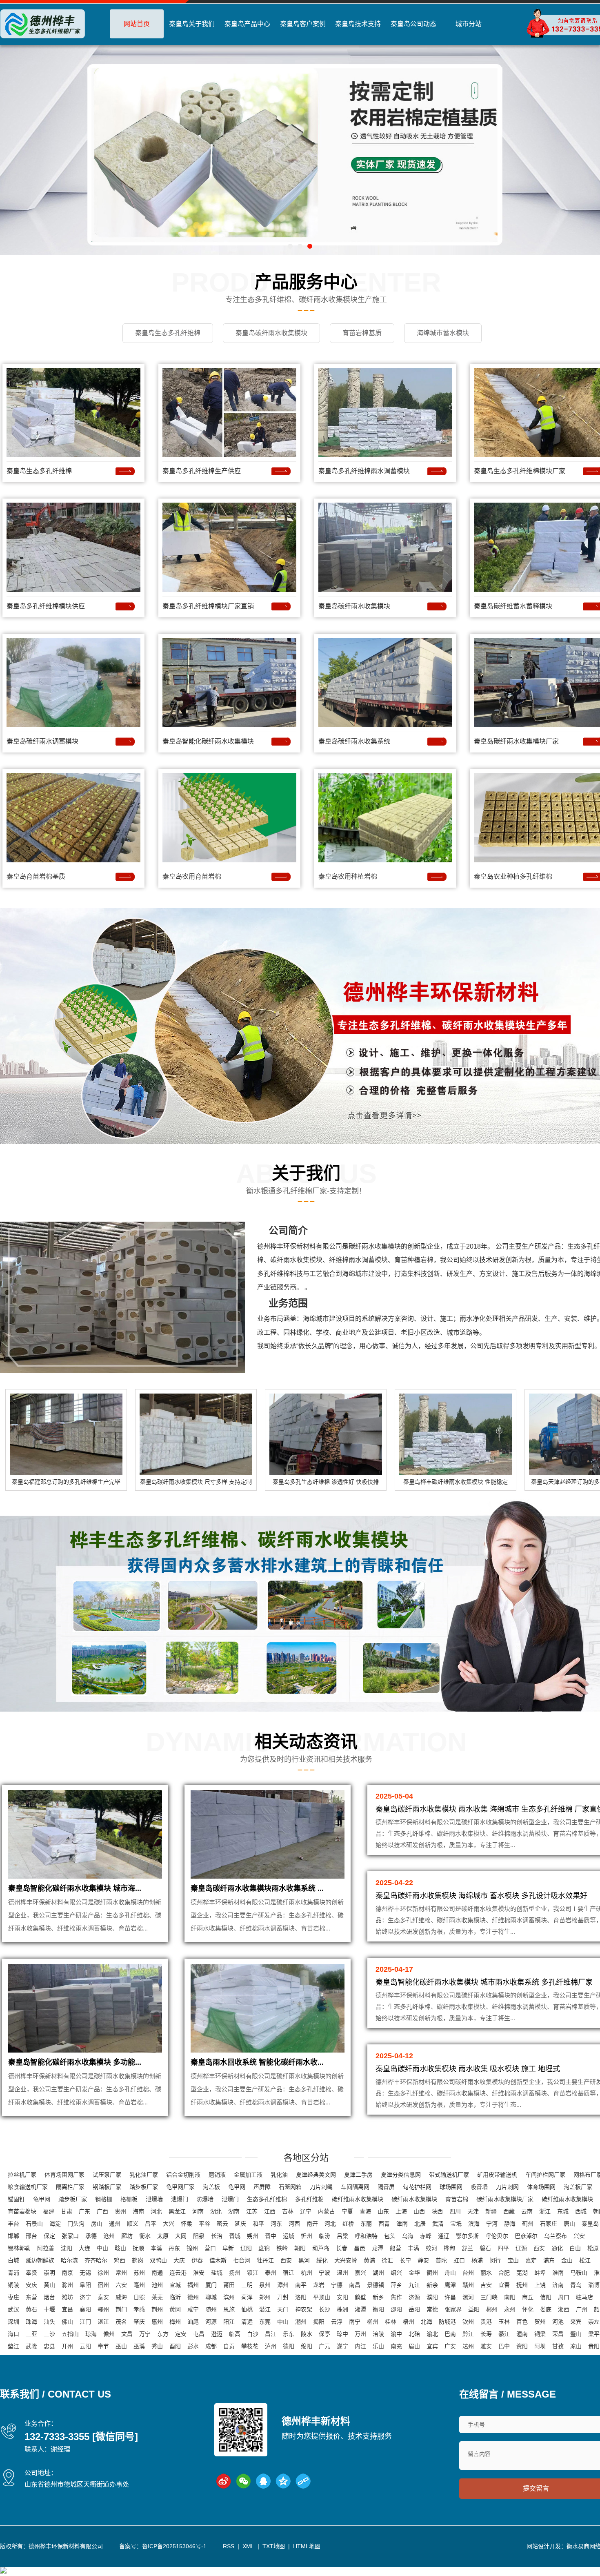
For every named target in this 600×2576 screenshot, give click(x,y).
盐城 (217, 2273)
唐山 (569, 2224)
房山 (97, 2224)
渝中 (396, 2334)
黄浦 (369, 2260)
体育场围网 (541, 2187)
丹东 (174, 2248)
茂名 (121, 2322)
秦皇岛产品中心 (247, 24)
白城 (13, 2260)
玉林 (504, 2322)
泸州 (271, 2346)
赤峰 (426, 2236)
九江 (414, 2285)
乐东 (289, 2334)
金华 (414, 2273)
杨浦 (477, 2260)
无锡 (85, 2273)
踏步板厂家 (144, 2187)
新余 (432, 2285)
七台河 (242, 2260)
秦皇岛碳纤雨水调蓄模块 (42, 741)
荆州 (157, 2309)
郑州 (265, 2297)
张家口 (70, 2236)
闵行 (495, 2260)
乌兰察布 (556, 2236)
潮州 (301, 2322)
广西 (102, 2211)
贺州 (540, 2322)
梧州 (409, 2322)
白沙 (253, 2334)
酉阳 (175, 2346)
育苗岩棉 (457, 2199)
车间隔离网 (355, 2187)
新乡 (378, 2297)
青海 (365, 2211)
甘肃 (67, 2211)
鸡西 (120, 2260)
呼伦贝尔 (497, 2236)
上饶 (540, 2285)
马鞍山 (579, 2273)
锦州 (192, 2248)
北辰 (420, 2224)
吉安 (486, 2285)
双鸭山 (158, 2260)
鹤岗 (138, 2260)
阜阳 (85, 2285)
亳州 (139, 2285)
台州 (468, 2273)
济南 (558, 2285)
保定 (49, 2236)
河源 (211, 2322)
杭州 (307, 2273)
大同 (181, 2236)
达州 (468, 2346)
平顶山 (322, 2297)
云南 (527, 2211)
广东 (84, 2211)
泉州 (265, 2285)
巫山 (121, 2346)
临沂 (175, 2297)
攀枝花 (250, 2346)
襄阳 (85, 2309)
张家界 (453, 2309)
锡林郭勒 (19, 2248)
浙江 (545, 2211)
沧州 (109, 2236)
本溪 (156, 2248)
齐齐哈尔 (96, 2260)
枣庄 (13, 2297)
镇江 (253, 2273)
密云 (222, 2224)
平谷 (204, 2224)
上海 (401, 2211)
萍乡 (396, 2285)
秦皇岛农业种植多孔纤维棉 (513, 876)
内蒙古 (327, 2211)
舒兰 (467, 2248)
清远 (247, 2322)
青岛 (576, 2285)
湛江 (103, 2322)
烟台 (49, 2297)
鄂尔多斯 (467, 2236)
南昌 (355, 2285)
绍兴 (396, 2273)
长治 (217, 2236)
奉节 (103, 2346)
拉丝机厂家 (22, 2175)
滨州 (229, 2297)
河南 (198, 2211)
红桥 (348, 2224)
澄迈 (217, 2334)
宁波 (324, 2273)
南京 (67, 2273)
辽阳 (246, 2248)
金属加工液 (248, 2175)
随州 (211, 2309)
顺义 (133, 2224)
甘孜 (558, 2346)
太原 (163, 2236)
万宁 (145, 2334)
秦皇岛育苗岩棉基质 (36, 876)
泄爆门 (180, 2199)
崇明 (49, 2273)
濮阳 (432, 2297)
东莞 (265, 2322)
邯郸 (13, 2236)
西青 (384, 2224)
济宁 (85, 2297)
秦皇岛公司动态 (413, 24)
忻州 (307, 2236)
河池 (558, 2322)
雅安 (486, 2346)
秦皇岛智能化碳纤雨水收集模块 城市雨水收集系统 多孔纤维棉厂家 (484, 1982)
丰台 (13, 2224)
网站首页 (137, 24)
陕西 (437, 2211)
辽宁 (306, 2211)
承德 (91, 2236)
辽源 (521, 2248)
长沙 (324, 2309)
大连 (84, 2248)
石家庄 (549, 2224)
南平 (301, 2285)
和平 (258, 2224)
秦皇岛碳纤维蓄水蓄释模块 (513, 606)
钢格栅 (104, 2199)
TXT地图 (274, 2546)
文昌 (127, 2334)
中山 (102, 2248)
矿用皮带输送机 (497, 2175)
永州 (510, 2309)
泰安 (103, 2297)
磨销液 (217, 2175)
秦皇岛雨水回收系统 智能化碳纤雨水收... (257, 2062)
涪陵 (378, 2334)
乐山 (378, 2346)
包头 (390, 2236)
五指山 (70, 2334)
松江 (585, 2260)
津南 (402, 2224)
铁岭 (282, 2248)
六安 (121, 2285)
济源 (414, 2297)
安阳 (342, 2297)
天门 (283, 2309)
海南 (138, 2211)
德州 (193, 2297)
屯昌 (199, 2334)
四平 (503, 2248)
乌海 (408, 2236)
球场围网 (451, 2187)
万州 (360, 2334)
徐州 (103, 2273)
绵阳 (307, 2346)
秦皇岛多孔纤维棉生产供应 (202, 471)
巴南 (450, 2334)
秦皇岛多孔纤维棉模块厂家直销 (208, 606)
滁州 (67, 2285)
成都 (211, 2346)
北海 (427, 2322)
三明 (247, 2285)
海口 (13, 2334)
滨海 (474, 2224)
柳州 (373, 2322)
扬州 (235, 2273)
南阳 (510, 2297)
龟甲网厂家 (180, 2187)
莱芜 (157, 2297)
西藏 (509, 2211)
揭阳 (319, 2322)
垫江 (13, 2346)
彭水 (193, 2346)
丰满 (413, 2248)
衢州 (432, 2273)
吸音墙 (479, 2187)
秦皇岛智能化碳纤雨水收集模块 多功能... (75, 2062)
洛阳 (301, 2297)
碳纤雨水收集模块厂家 (505, 2199)
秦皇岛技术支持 (358, 24)
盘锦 (264, 2248)
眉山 (414, 2346)
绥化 (322, 2260)
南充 (396, 2346)
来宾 (576, 2322)
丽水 (486, 2273)
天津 (473, 2211)
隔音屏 (386, 2187)
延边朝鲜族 (40, 2260)
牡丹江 (265, 2260)
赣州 (468, 2285)
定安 (181, 2334)
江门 (85, 2322)
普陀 (441, 2260)
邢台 (31, 2236)
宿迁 (289, 2273)
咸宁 (193, 2309)
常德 (432, 2309)
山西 (419, 2211)
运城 (289, 2236)
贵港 (486, 2322)
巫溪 (139, 2346)
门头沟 (76, 2224)
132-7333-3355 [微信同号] (81, 2437)
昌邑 (360, 2248)
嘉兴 (360, 2273)
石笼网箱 (290, 2187)
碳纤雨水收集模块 (414, 2199)
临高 (235, 2334)
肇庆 (139, 2322)
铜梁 (540, 2334)
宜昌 (67, 2309)
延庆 (240, 2224)
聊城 (211, 2297)
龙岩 (319, 2285)
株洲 (342, 2309)
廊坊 (127, 2236)
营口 (210, 2248)
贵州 (120, 2211)
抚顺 (138, 2248)
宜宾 (432, 2346)
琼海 (91, 2334)
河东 (276, 2224)
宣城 (175, 2285)
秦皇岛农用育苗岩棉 (192, 876)
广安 (450, 2346)
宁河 (492, 2224)
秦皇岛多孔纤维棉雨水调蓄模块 (364, 471)
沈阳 (67, 2248)
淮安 (199, 2273)
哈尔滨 (69, 2260)
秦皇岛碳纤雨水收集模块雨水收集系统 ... (257, 1888)
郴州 (492, 2309)
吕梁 (342, 2236)
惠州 (157, 2322)
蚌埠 (540, 2273)
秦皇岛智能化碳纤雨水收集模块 (208, 741)
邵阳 (396, 2309)
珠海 (31, 2322)
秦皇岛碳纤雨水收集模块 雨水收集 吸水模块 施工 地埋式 (468, 2069)
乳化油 (279, 2175)
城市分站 (469, 24)
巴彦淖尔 (526, 2236)
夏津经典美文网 (316, 2175)
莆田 (229, 2285)
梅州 (175, 2322)
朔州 (253, 2236)
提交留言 (536, 2488)
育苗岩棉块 (22, 2211)
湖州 (378, 2273)
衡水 (145, 2236)
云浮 (337, 2322)
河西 (294, 2224)
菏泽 (247, 2297)
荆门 (121, 2309)
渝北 (432, 2334)
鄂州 (103, 2309)
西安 (539, 2248)
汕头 (49, 2322)
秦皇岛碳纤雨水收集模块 (354, 606)
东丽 (366, 2224)
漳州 (283, 2285)
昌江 (271, 2334)
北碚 (414, 2334)
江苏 (252, 2211)
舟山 (450, 2273)
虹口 (459, 2260)
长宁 (405, 2260)
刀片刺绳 (321, 2187)
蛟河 (431, 2248)
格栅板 (129, 2199)
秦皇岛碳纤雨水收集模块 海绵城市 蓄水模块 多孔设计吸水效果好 (481, 1896)
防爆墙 (205, 2199)
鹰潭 (450, 2285)
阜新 (228, 2248)
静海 (510, 2224)
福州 (193, 2285)
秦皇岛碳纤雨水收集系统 (354, 741)
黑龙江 (177, 2211)
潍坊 (67, 2297)
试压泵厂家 (107, 2175)
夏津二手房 (358, 2175)
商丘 (528, 2297)
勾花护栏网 (417, 2187)
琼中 (342, 2334)
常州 (121, 2273)
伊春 (197, 2260)
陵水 (307, 2334)
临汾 (324, 2236)
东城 (563, 2211)
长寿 (486, 2334)
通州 (115, 2224)
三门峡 (489, 2297)
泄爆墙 (154, 2199)
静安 (423, 2260)
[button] (290, 246)
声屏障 (262, 2187)
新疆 (491, 2211)
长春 (342, 2248)
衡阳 (378, 2309)
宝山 (513, 2260)
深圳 (13, 2322)
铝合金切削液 (183, 2175)
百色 (522, 2322)
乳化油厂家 (144, 2175)
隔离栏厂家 (70, 2187)
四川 (455, 2211)
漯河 (468, 2297)
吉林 (288, 2211)
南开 (312, 2224)
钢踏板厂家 (107, 2187)
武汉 (13, 2309)
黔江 (468, 2334)
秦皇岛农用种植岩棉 (348, 876)
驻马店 (584, 2297)
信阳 (546, 2297)
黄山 (49, 2285)
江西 (270, 2211)
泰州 (271, 2273)
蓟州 (528, 2224)
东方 (163, 2334)
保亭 (324, 2334)
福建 (49, 2211)
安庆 (31, 2285)
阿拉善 (46, 2248)
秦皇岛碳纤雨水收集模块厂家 (516, 741)
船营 (396, 2248)
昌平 (151, 2224)
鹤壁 (360, 2297)
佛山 (67, 2322)
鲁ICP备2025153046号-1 (174, 2546)
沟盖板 (211, 2187)
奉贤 (31, 2273)
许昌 (450, 2297)
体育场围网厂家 (64, 2175)
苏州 (139, 2273)
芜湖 (522, 2273)
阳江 (229, 2322)
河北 (156, 2211)
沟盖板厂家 (578, 2187)
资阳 (522, 2346)
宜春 (504, 2285)
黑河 (304, 2260)
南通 (157, 2273)
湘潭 (360, 2309)
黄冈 (175, 2309)
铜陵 (13, 2285)
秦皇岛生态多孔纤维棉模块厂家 (520, 471)
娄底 (546, 2309)
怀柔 (187, 2224)
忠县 (49, 2346)
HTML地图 (307, 2546)
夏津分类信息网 (401, 2175)
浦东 (549, 2260)
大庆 (179, 2260)
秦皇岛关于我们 (192, 24)
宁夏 (347, 2211)
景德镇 (376, 2285)
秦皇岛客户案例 (303, 24)
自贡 (229, 2346)
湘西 (564, 2309)
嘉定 (531, 2260)
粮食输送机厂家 (28, 2187)
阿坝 (540, 2346)
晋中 (271, 2236)
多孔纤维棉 (309, 2199)
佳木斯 (218, 2260)
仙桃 (247, 2309)
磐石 (485, 2248)
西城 (581, 2211)
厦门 (211, 2285)
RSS (229, 2546)
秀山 (157, 2346)
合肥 (504, 2273)
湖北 (216, 2211)
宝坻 (456, 2224)
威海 (121, 2297)
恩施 (229, 2309)
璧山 (576, 2334)
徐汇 (387, 2260)
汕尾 (193, 2322)
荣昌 (558, 2334)
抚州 (522, 2285)
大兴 (169, 2224)
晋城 (235, 2236)
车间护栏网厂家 (545, 2175)
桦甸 (449, 2248)
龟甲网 (237, 2187)
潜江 (265, 2309)
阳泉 (199, 2236)
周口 (564, 2297)
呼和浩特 (366, 2236)
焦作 (396, 2297)
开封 (283, 2297)
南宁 (355, 2322)
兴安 (579, 2236)
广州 (582, 2309)
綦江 (504, 2334)
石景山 (34, 2224)
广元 (324, 2346)
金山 (567, 2260)
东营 (31, 2297)
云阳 (85, 2346)
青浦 (13, 2273)
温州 (342, 2273)
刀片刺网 (507, 2187)
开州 (67, 2346)
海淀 (55, 2224)
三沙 (49, 2334)
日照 (139, 2297)
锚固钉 (16, 2199)
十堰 (49, 2309)
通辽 (444, 2236)
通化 (557, 2248)
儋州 (109, 2334)
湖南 (234, 2211)
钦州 (468, 2322)
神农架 (304, 2309)
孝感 (139, 2309)
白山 (575, 2248)
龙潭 (378, 2248)
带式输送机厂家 (449, 2175)
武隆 (31, 2346)
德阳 (289, 2346)
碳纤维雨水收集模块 (358, 2199)
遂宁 (342, 2346)
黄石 (31, 2309)
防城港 (447, 2322)
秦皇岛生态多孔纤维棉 (39, 471)
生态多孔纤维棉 (267, 2199)
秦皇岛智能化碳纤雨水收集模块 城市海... (75, 1888)
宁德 (337, 2285)
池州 (157, 2285)
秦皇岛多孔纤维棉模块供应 (46, 606)
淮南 (558, 2273)
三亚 (31, 2334)
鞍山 (120, 2248)
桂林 (391, 2322)
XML (248, 2546)
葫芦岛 (321, 2248)
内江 (360, 2346)
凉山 (576, 2346)
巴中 (504, 2346)
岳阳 (414, 2309)
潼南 (522, 2334)
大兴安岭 (346, 2260)
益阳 (474, 2309)
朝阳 (300, 2248)
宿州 (103, 2285)
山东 (383, 2211)
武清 (438, 2224)
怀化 (528, 2309)
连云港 (178, 2273)
